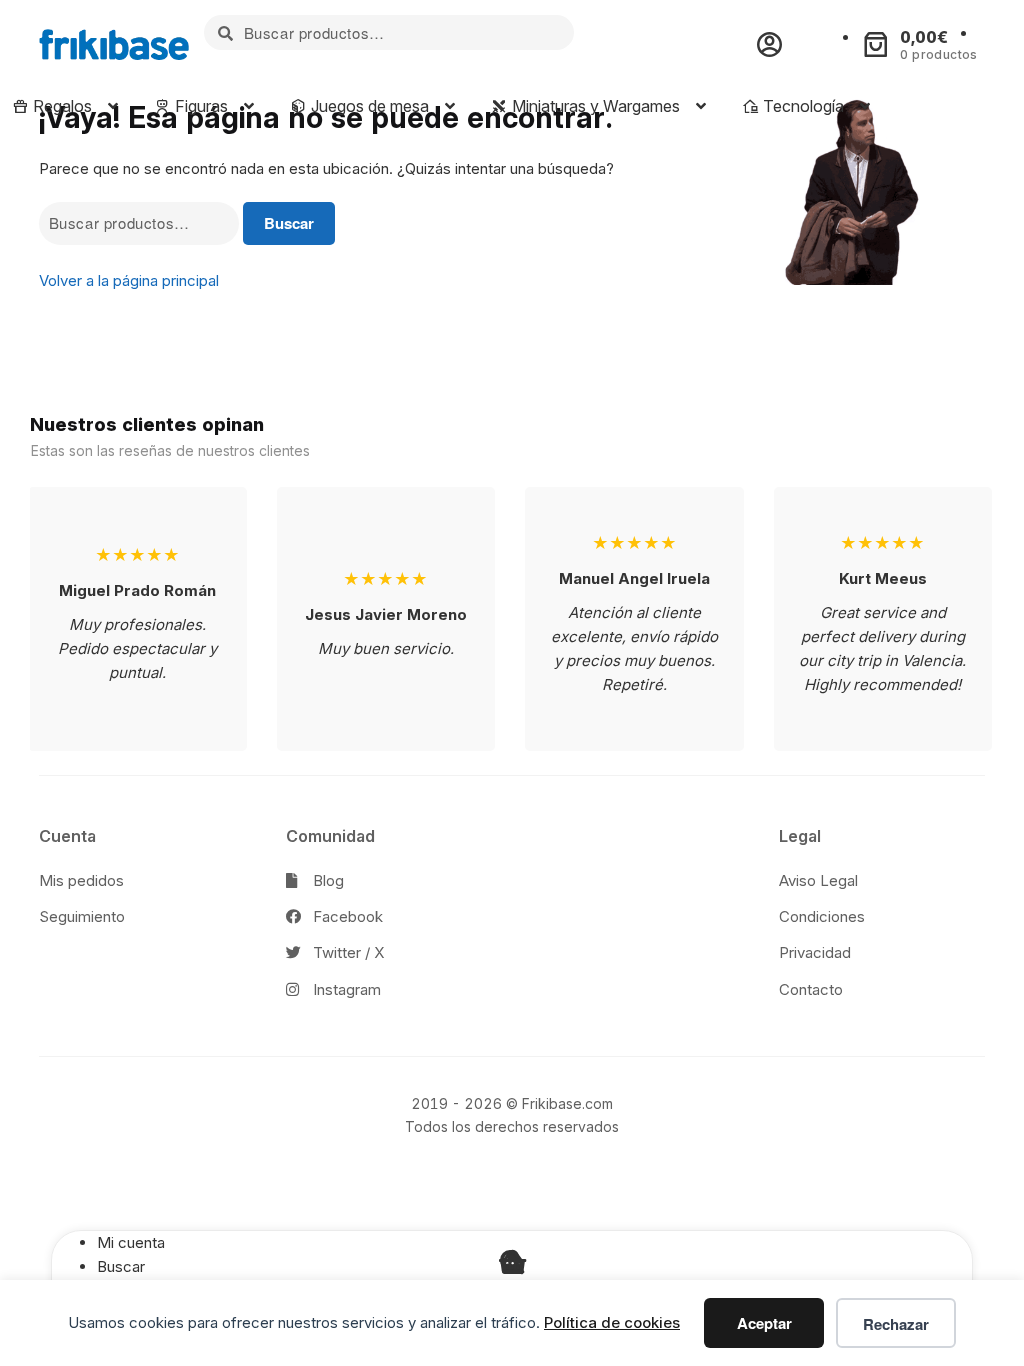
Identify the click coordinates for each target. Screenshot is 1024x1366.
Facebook (346, 916)
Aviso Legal (818, 880)
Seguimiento (82, 916)
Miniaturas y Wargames (594, 106)
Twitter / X (346, 952)
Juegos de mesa (368, 106)
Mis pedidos (81, 880)
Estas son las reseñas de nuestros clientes (170, 450)
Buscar (289, 223)
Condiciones (822, 916)
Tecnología (801, 106)
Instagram (345, 989)
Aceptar (764, 1323)
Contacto (811, 989)
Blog (326, 880)
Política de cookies (612, 1322)
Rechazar (896, 1324)
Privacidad (815, 952)
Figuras (199, 106)
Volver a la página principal (129, 280)
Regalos (60, 106)
